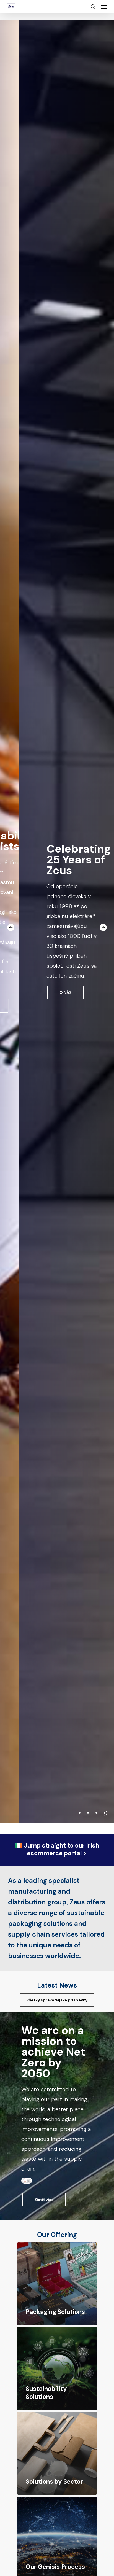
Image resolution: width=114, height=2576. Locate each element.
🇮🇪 (57, 1850)
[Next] (103, 927)
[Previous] (11, 927)
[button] (104, 7)
